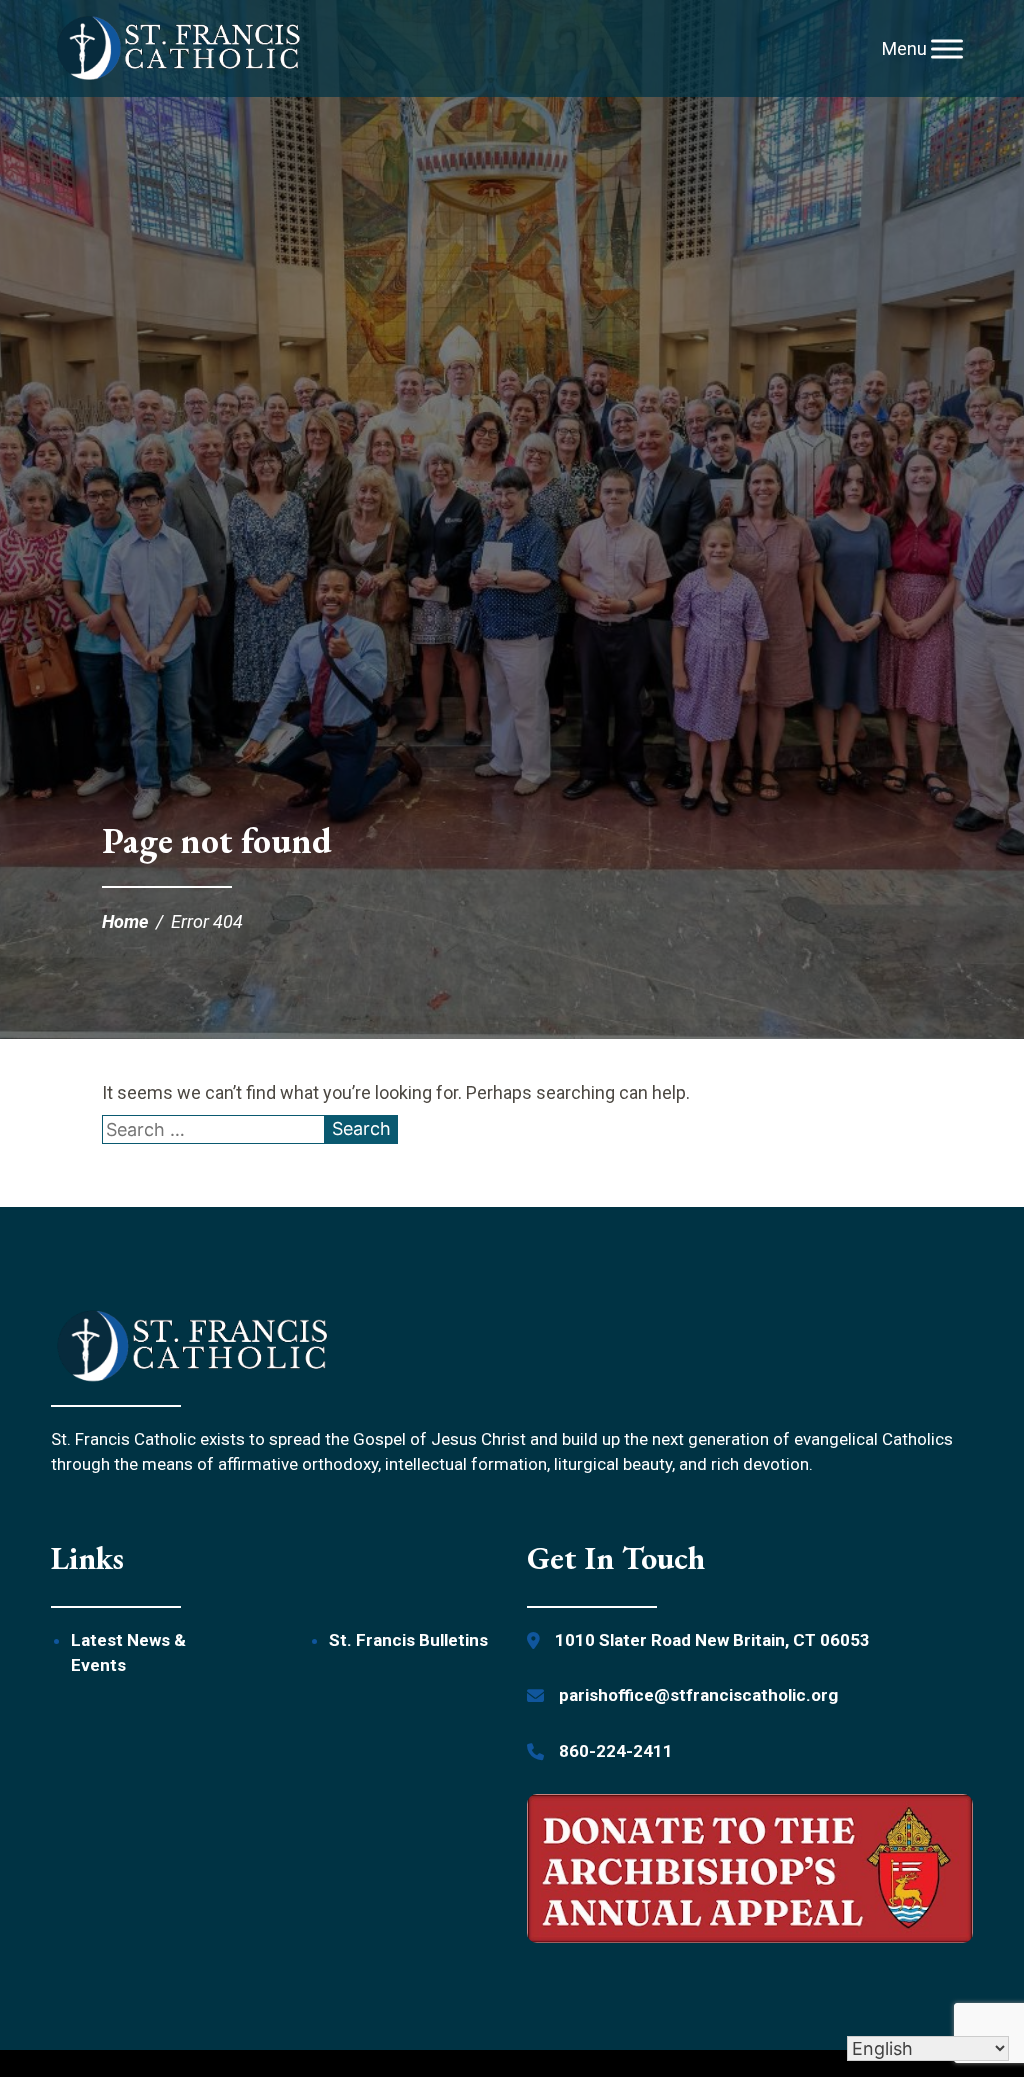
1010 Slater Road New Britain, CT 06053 (712, 1640)
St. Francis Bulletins (408, 1640)
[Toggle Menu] (947, 48)
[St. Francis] (178, 49)
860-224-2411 (616, 1751)
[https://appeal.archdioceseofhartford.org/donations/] (750, 1872)
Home (125, 921)
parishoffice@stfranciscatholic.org (698, 1695)
